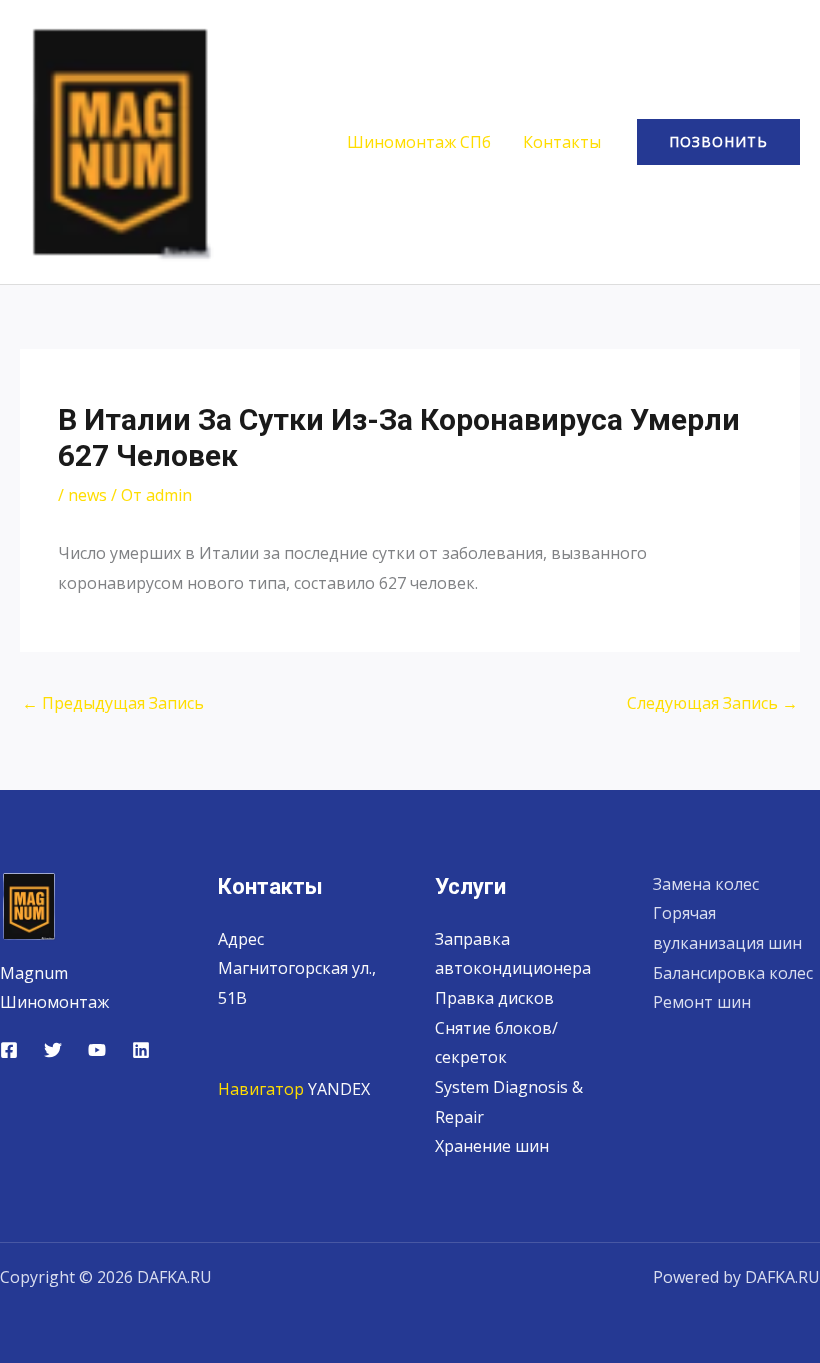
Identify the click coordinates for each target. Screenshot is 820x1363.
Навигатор (261, 1089)
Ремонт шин (702, 1002)
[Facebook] (9, 1050)
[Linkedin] (141, 1050)
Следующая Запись (712, 703)
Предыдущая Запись (113, 703)
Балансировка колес (733, 973)
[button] (718, 142)
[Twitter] (53, 1050)
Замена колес (706, 884)
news (87, 495)
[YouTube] (97, 1050)
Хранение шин (492, 1146)
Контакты (562, 142)
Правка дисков (494, 998)
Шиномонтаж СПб (419, 142)
